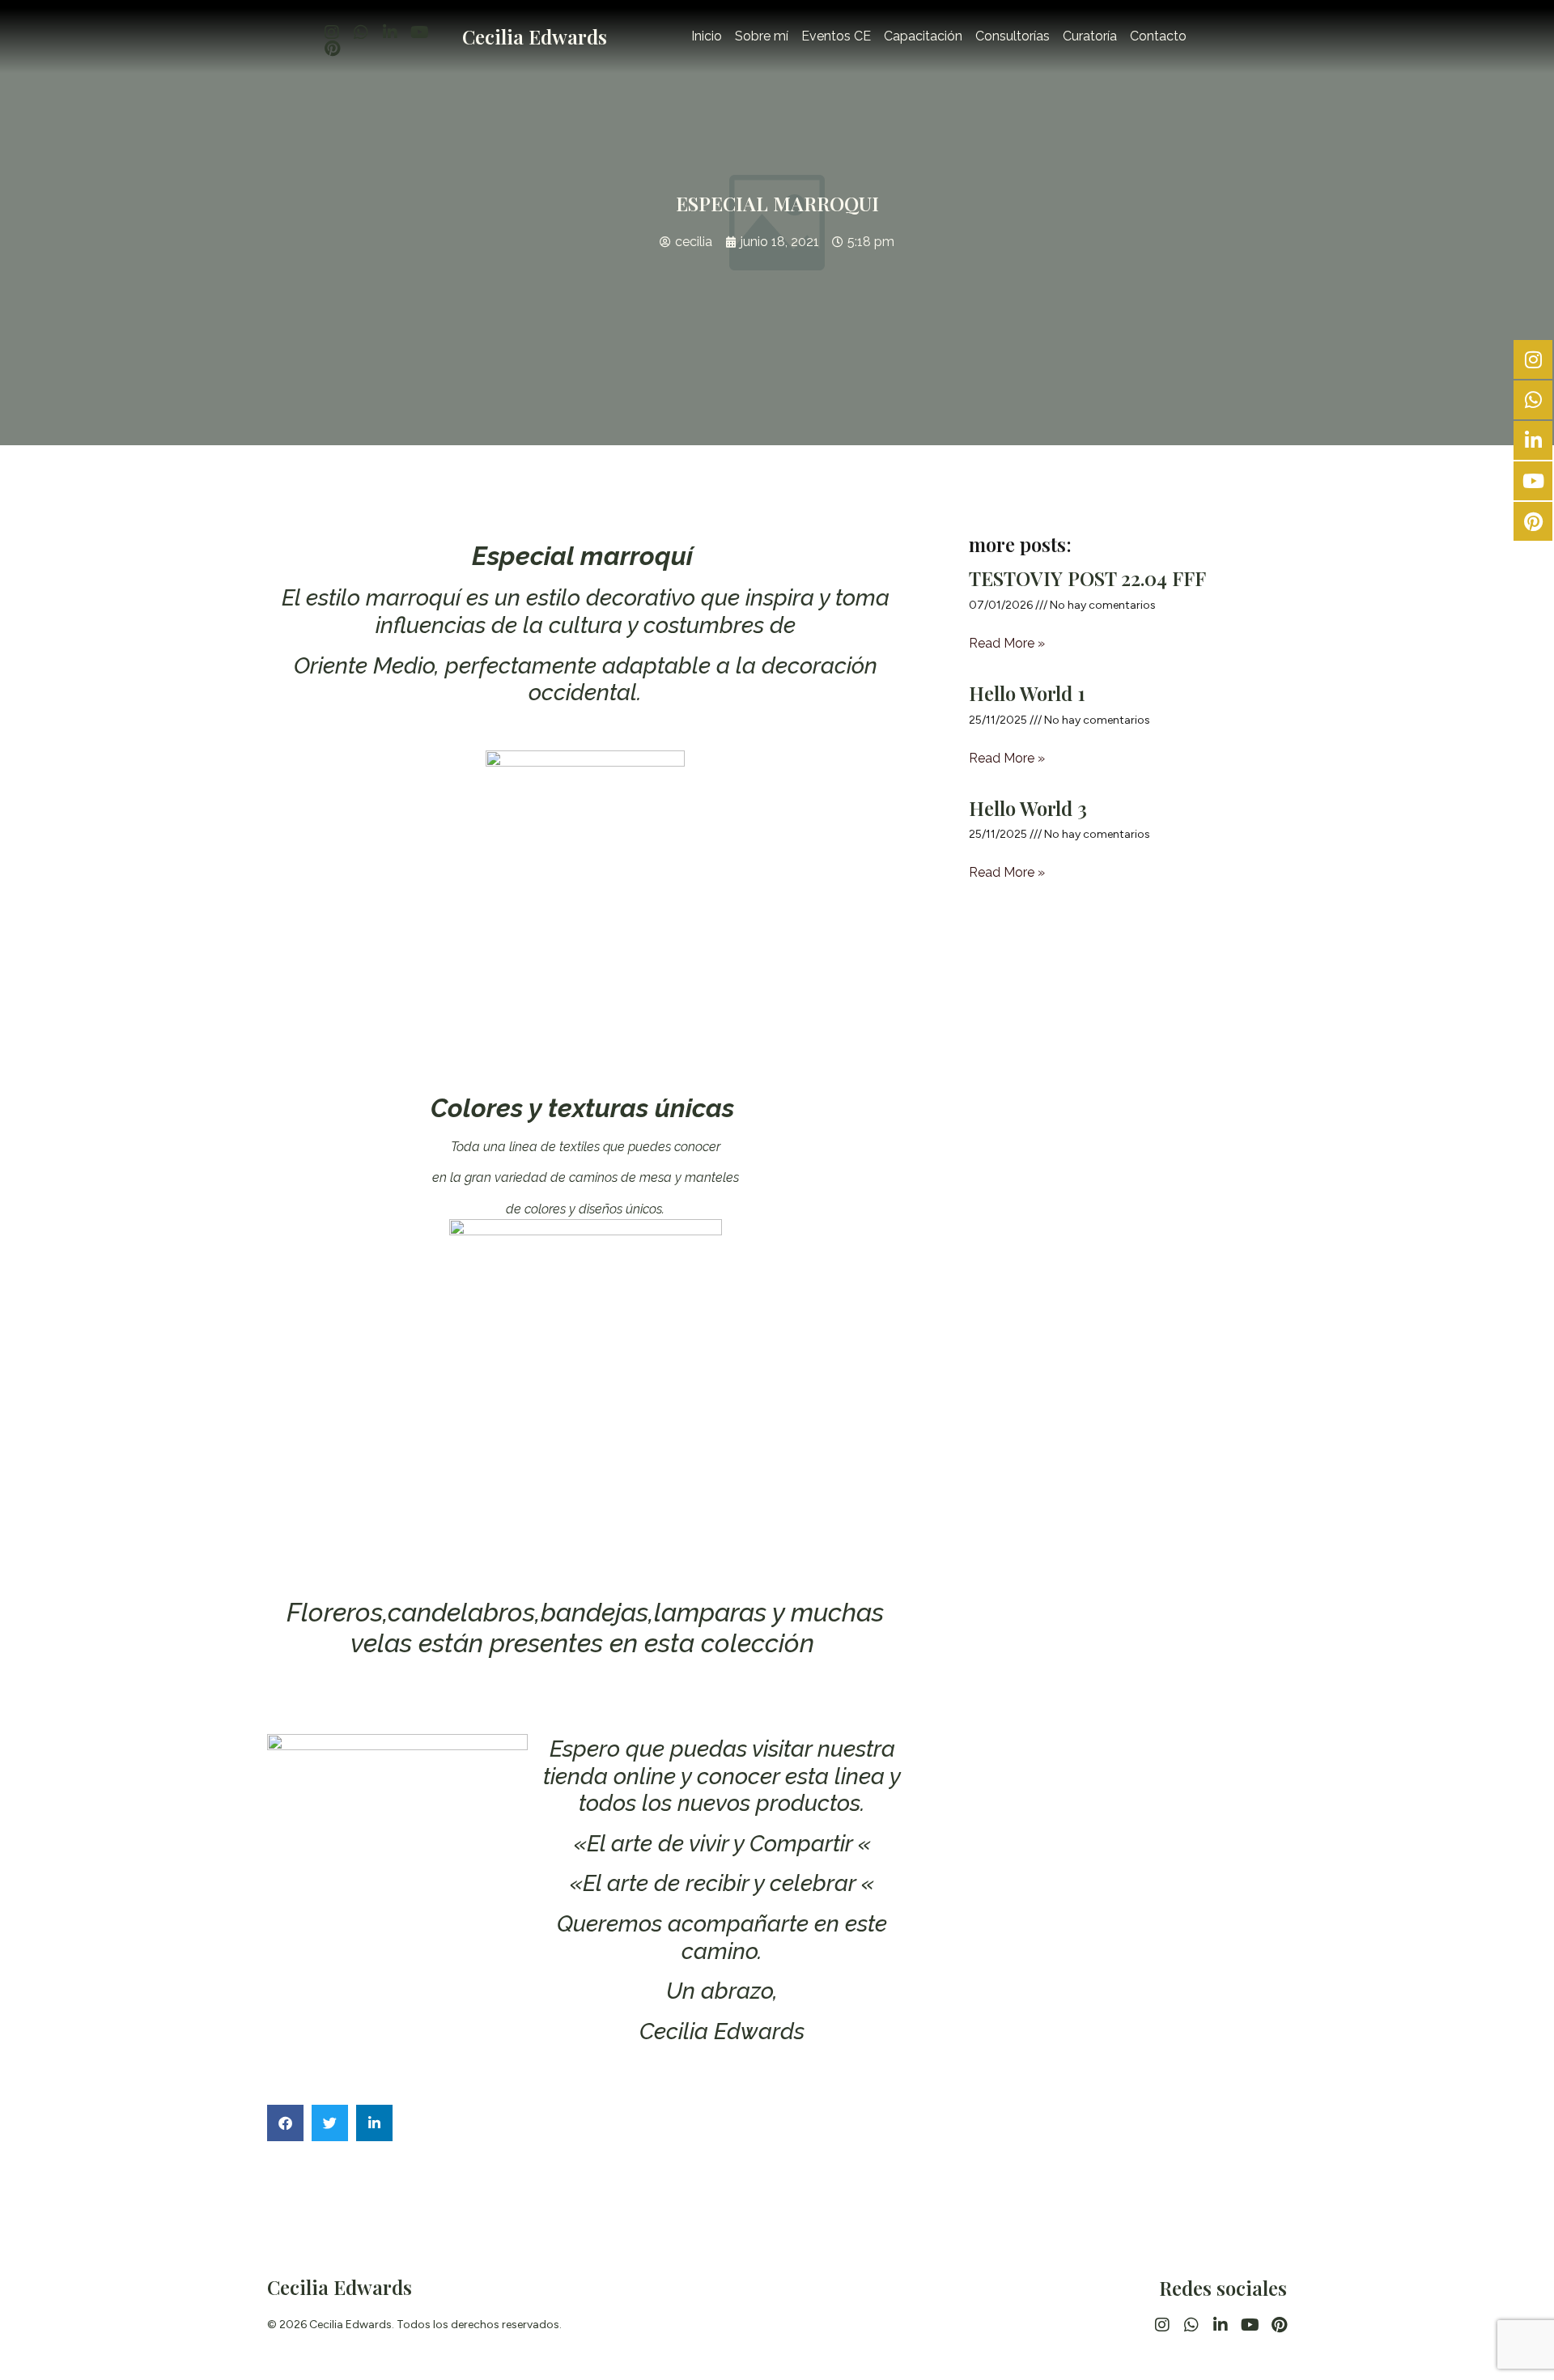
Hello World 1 (1027, 693)
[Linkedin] (390, 32)
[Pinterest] (332, 49)
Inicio (707, 36)
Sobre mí (762, 36)
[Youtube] (419, 32)
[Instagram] (332, 32)
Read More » (1007, 643)
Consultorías (1013, 36)
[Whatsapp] (361, 32)
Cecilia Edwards (535, 36)
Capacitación (923, 36)
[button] (285, 2123)
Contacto (1158, 36)
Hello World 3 (1028, 808)
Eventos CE (836, 36)
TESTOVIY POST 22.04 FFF (1087, 578)
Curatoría (1090, 36)
